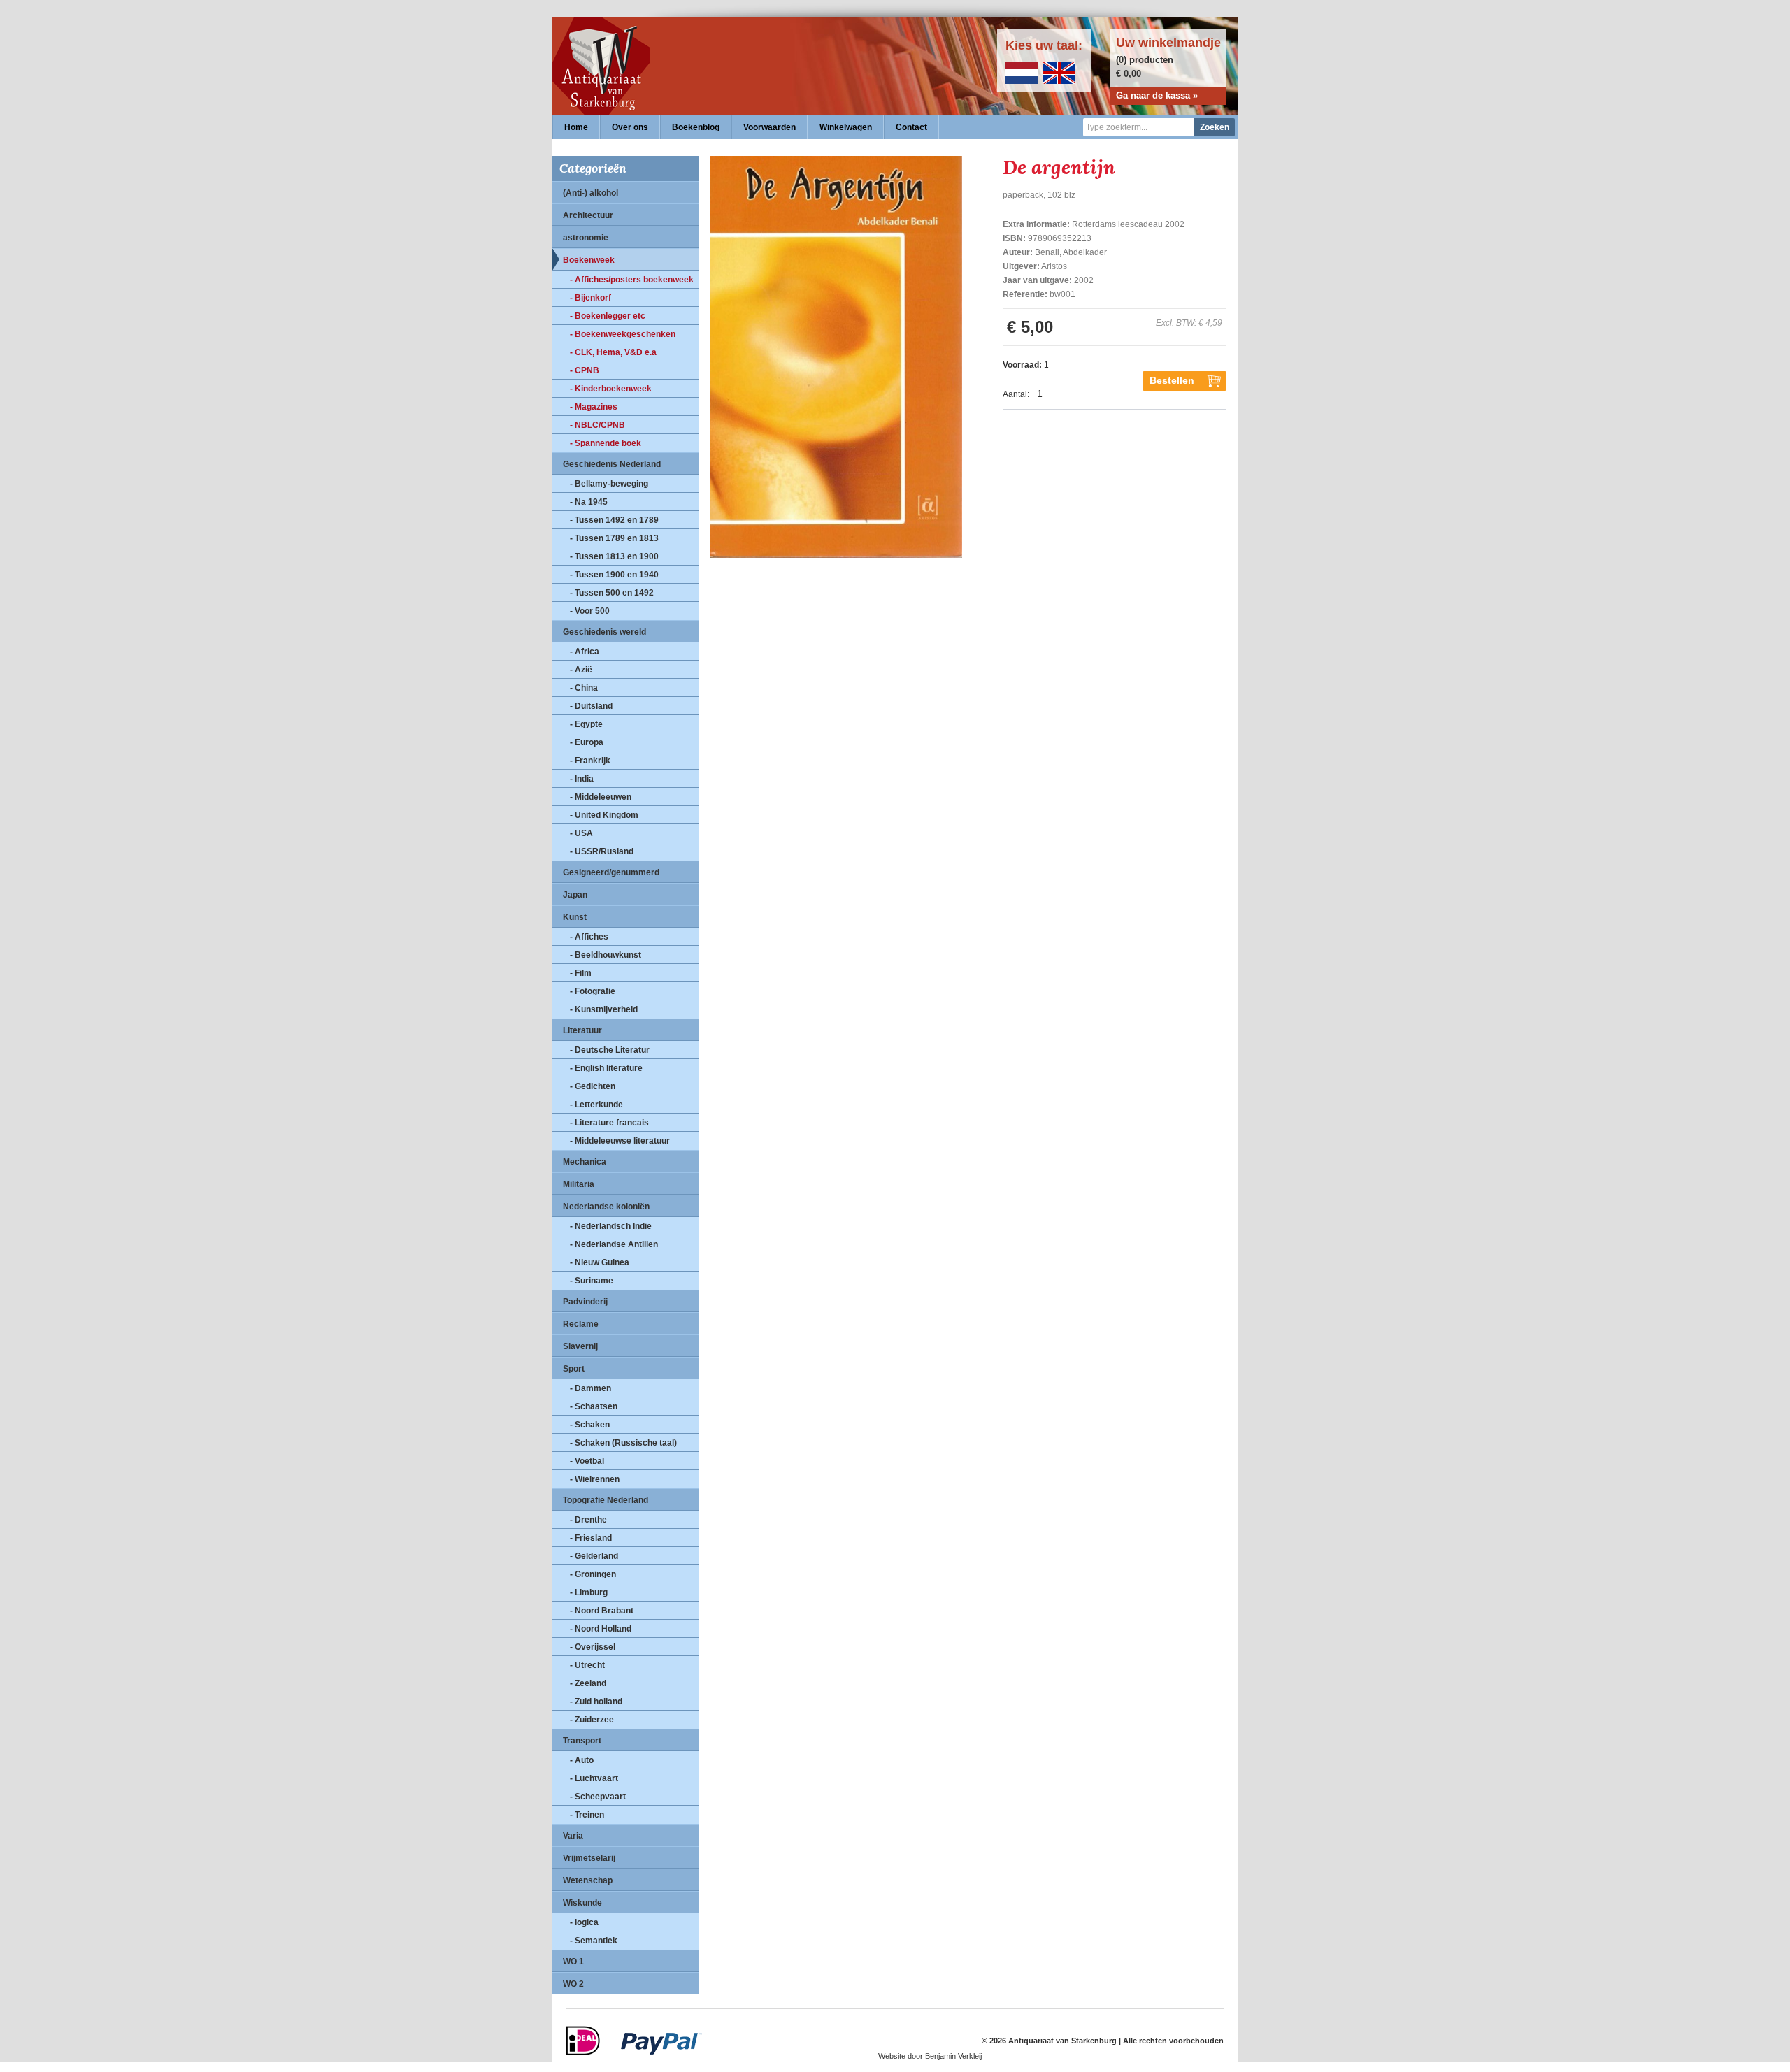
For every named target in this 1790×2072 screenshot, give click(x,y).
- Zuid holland (596, 1702)
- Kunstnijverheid (604, 1009)
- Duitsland (591, 706)
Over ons (630, 127)
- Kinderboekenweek (611, 389)
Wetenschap (588, 1880)
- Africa (585, 652)
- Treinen (587, 1815)
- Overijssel (593, 1647)
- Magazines (594, 407)
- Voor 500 (590, 611)
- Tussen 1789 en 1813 (614, 538)
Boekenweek (589, 260)
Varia (573, 1836)
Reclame (581, 1324)
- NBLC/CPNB (597, 425)
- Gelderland (594, 1556)
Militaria (579, 1184)
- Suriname (592, 1281)
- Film (581, 973)
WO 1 (573, 1962)
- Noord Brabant (602, 1611)
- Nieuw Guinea (600, 1262)
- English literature (606, 1068)
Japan (575, 895)
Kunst (575, 917)
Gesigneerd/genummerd (611, 872)
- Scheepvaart (598, 1797)
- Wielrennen (595, 1479)
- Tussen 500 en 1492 (612, 593)
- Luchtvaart (594, 1778)
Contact (911, 127)
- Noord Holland (601, 1629)
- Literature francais (609, 1123)
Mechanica (585, 1162)
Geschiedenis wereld (604, 632)
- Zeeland (588, 1683)
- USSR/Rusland (602, 851)
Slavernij (580, 1346)
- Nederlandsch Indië (611, 1226)
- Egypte (586, 724)
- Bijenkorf (590, 298)
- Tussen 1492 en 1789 (614, 520)
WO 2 (573, 1984)
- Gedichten (593, 1086)
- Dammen (590, 1388)
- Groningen (593, 1574)
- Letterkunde (596, 1105)
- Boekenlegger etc (608, 316)
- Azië (581, 670)
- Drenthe (588, 1520)
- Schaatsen (594, 1406)
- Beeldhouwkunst (606, 955)
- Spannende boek (606, 443)
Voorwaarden (769, 127)
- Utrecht (587, 1665)
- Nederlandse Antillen (614, 1244)
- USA (581, 833)
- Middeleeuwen (601, 797)
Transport (582, 1741)
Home (576, 127)
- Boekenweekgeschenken (623, 334)
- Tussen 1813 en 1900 (614, 556)
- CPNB (585, 370)
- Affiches (589, 937)
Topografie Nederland (606, 1500)
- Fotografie (593, 991)
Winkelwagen (846, 127)
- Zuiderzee (592, 1720)
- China (584, 688)
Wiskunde (582, 1903)
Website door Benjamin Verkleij (930, 2056)
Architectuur (588, 215)
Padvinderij (585, 1302)
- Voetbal (587, 1461)
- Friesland (591, 1538)
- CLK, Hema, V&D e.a (613, 352)
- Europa (587, 742)
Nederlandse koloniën (606, 1207)
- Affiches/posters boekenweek (632, 280)
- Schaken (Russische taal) (623, 1443)
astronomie (586, 238)
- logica (584, 1922)
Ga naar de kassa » (1157, 95)
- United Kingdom (604, 815)
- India (582, 779)
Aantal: (1016, 394)
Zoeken (1215, 127)
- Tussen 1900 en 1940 (614, 575)
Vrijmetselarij (589, 1858)
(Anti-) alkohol (590, 193)
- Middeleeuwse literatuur (620, 1141)
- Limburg (589, 1592)
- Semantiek (594, 1941)
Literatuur (582, 1030)
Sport (574, 1369)
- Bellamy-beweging (609, 484)
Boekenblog (696, 127)
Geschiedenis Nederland (612, 464)
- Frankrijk (590, 761)
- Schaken (590, 1425)
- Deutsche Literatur (610, 1050)
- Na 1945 (589, 502)
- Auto (582, 1760)
